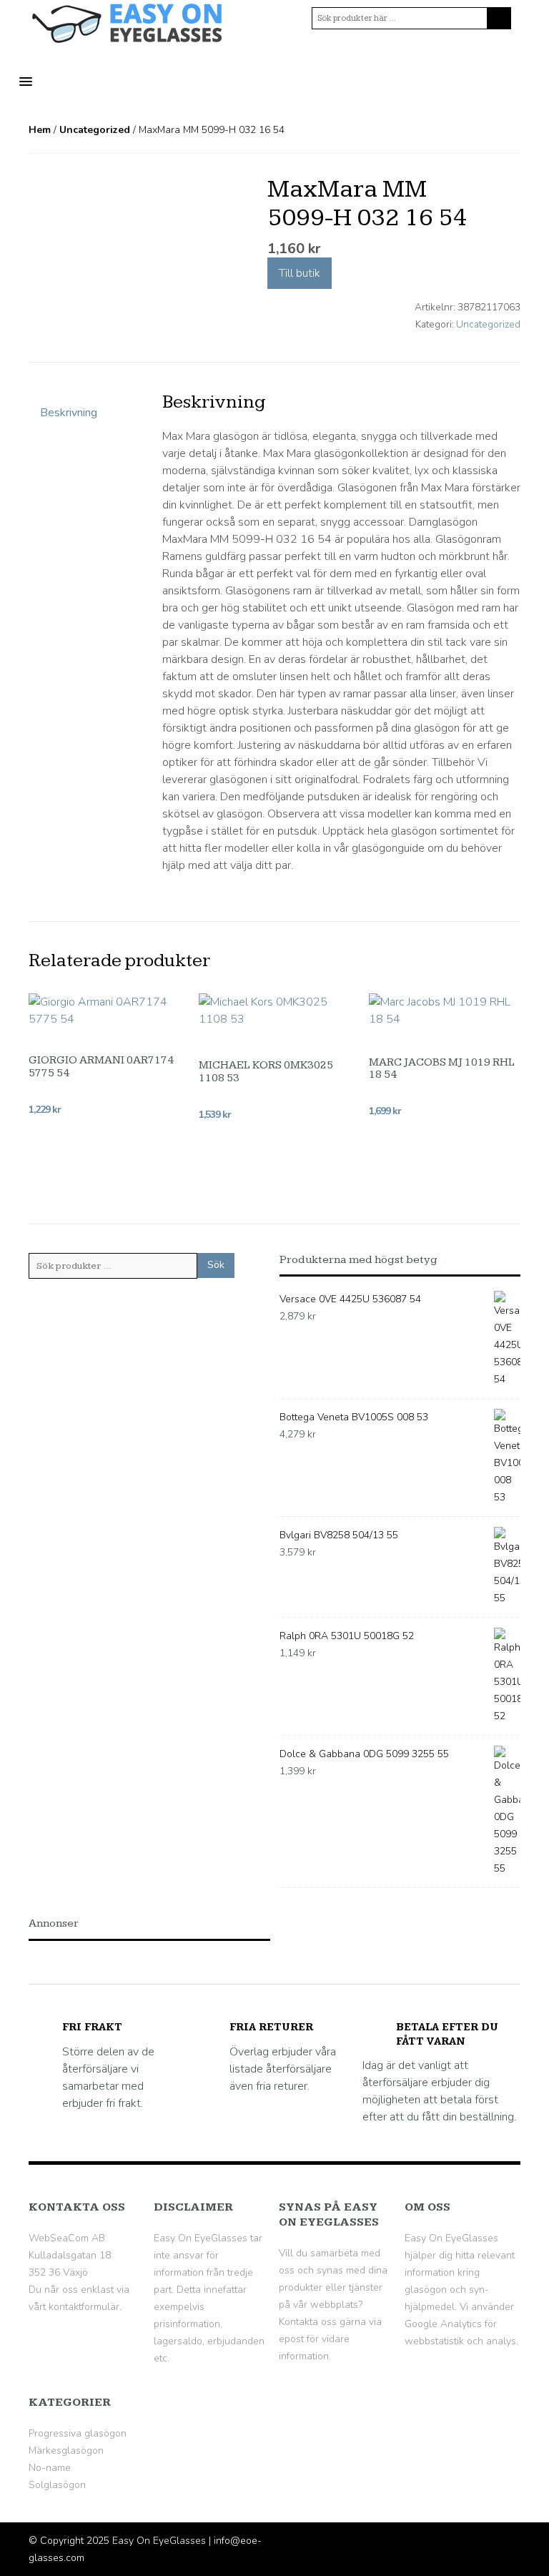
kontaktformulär (84, 2307)
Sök (216, 1265)
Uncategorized (95, 130)
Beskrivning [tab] (69, 413)
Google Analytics (443, 2324)
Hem (40, 130)
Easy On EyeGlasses (159, 2541)
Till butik (300, 273)
